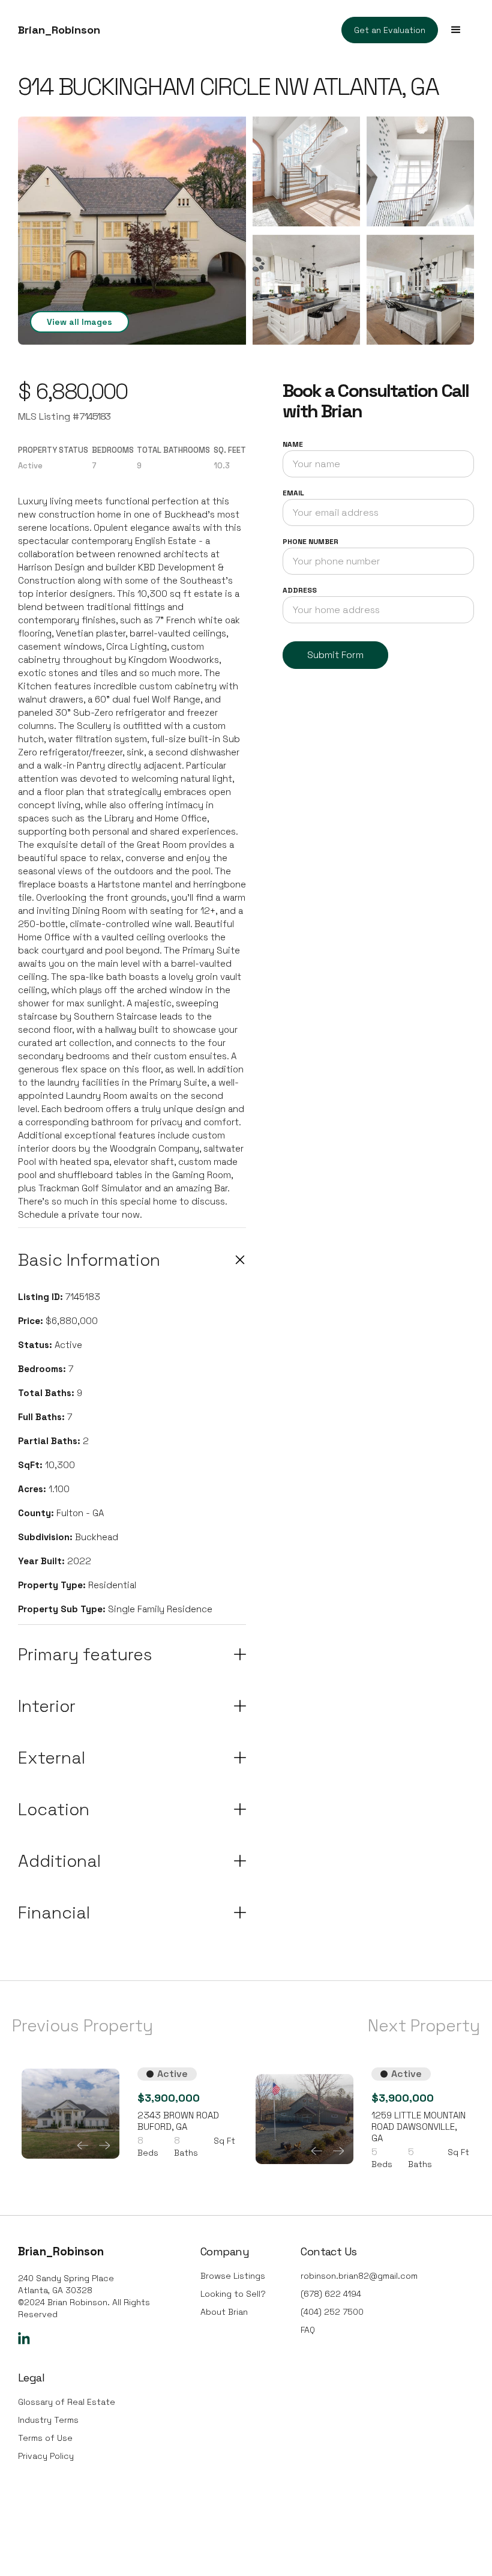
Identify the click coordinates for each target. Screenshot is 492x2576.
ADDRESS (300, 590)
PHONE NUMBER (310, 542)
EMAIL (293, 493)
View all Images (79, 322)
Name (293, 444)
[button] (456, 30)
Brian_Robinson (59, 30)
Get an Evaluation (390, 30)
